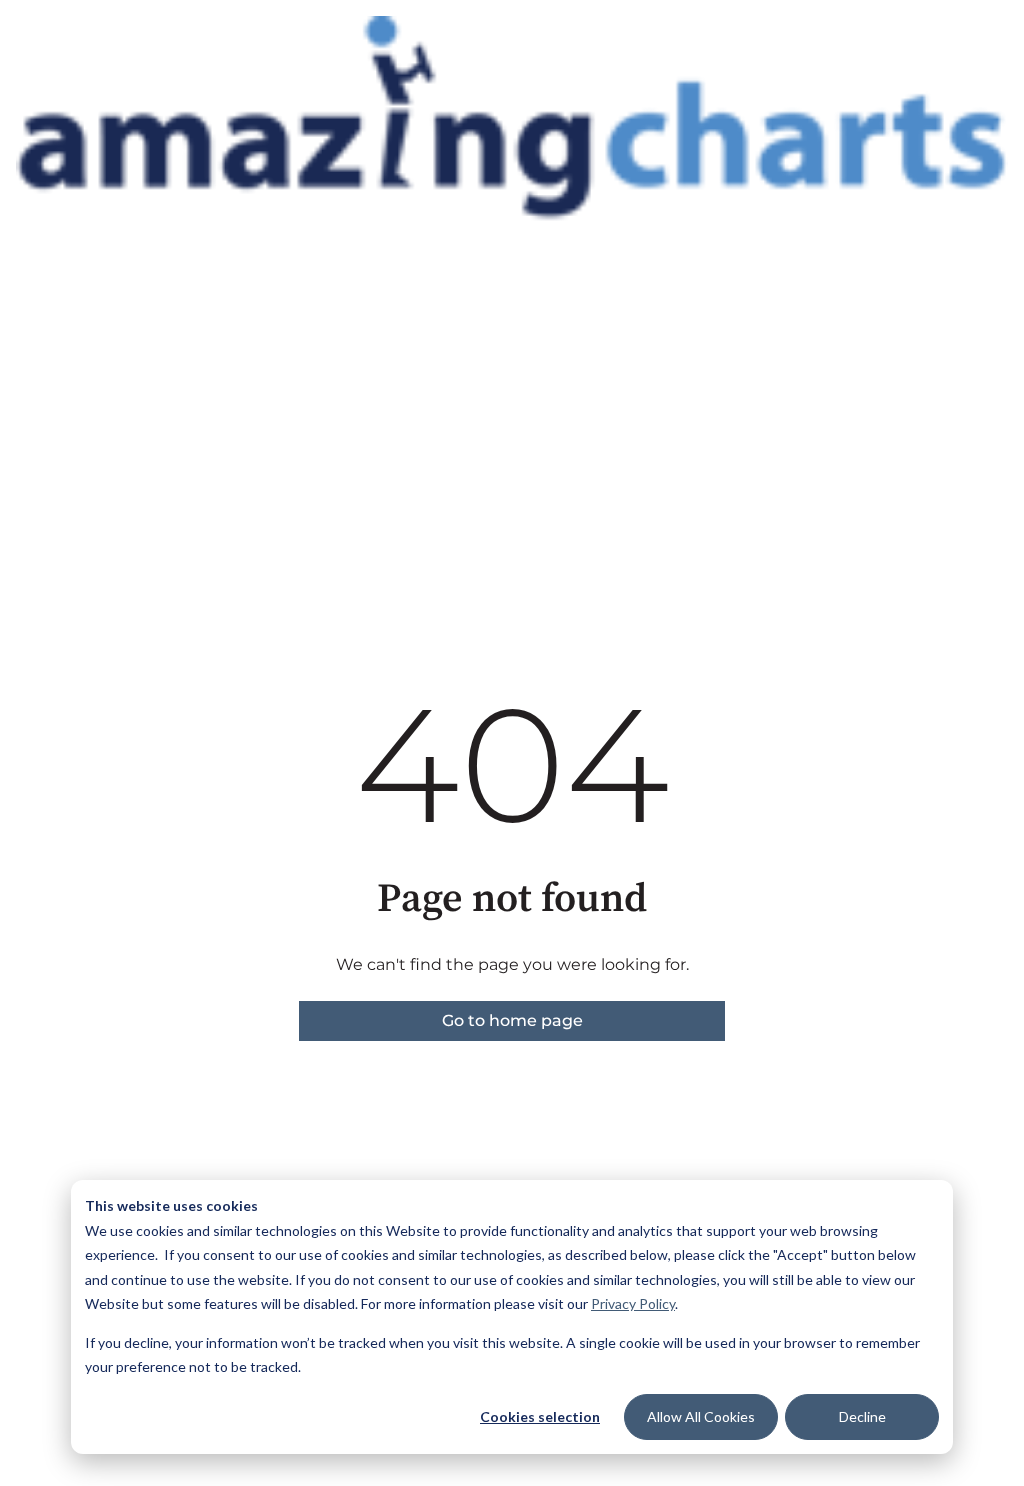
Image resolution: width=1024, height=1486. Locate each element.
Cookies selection (540, 1416)
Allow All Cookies (701, 1416)
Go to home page (512, 1020)
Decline (862, 1416)
